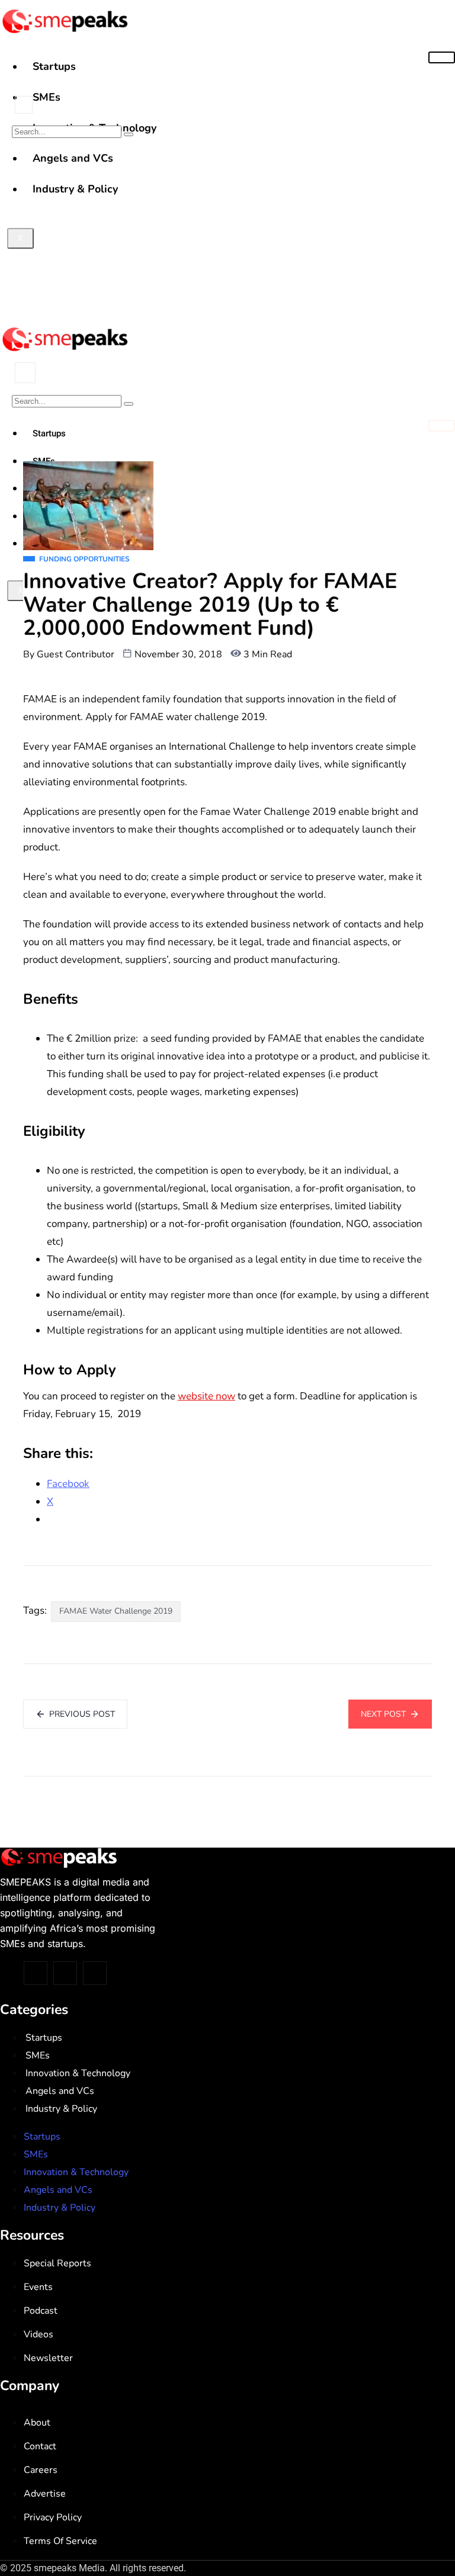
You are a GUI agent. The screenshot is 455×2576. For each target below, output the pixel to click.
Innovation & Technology (78, 2073)
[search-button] (129, 134)
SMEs (47, 97)
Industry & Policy (61, 2109)
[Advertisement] (227, 229)
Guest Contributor (76, 654)
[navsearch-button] (24, 105)
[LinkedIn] (95, 1973)
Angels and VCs (60, 2091)
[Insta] (65, 1973)
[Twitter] (36, 1973)
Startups (54, 66)
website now (206, 1396)
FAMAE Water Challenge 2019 (116, 1611)
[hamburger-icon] (442, 57)
